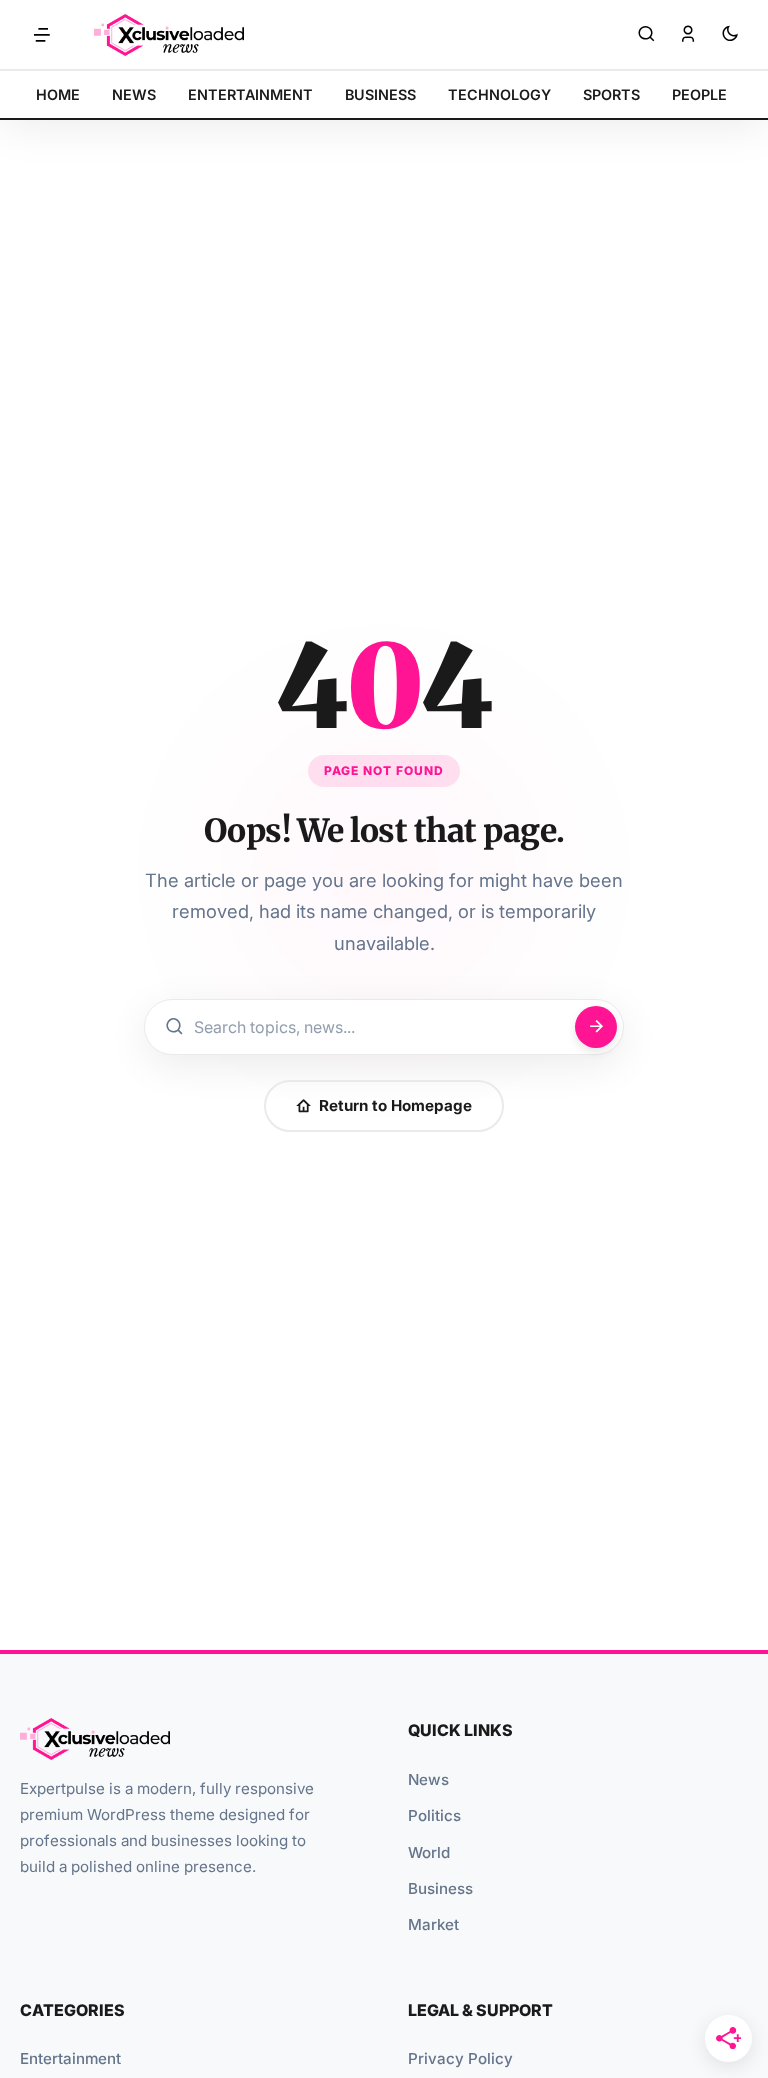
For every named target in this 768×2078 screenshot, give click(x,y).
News (428, 1779)
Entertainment (70, 2058)
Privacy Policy (460, 2058)
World (429, 1852)
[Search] (646, 35)
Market (433, 1924)
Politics (434, 1815)
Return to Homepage (395, 1105)
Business (440, 1888)
